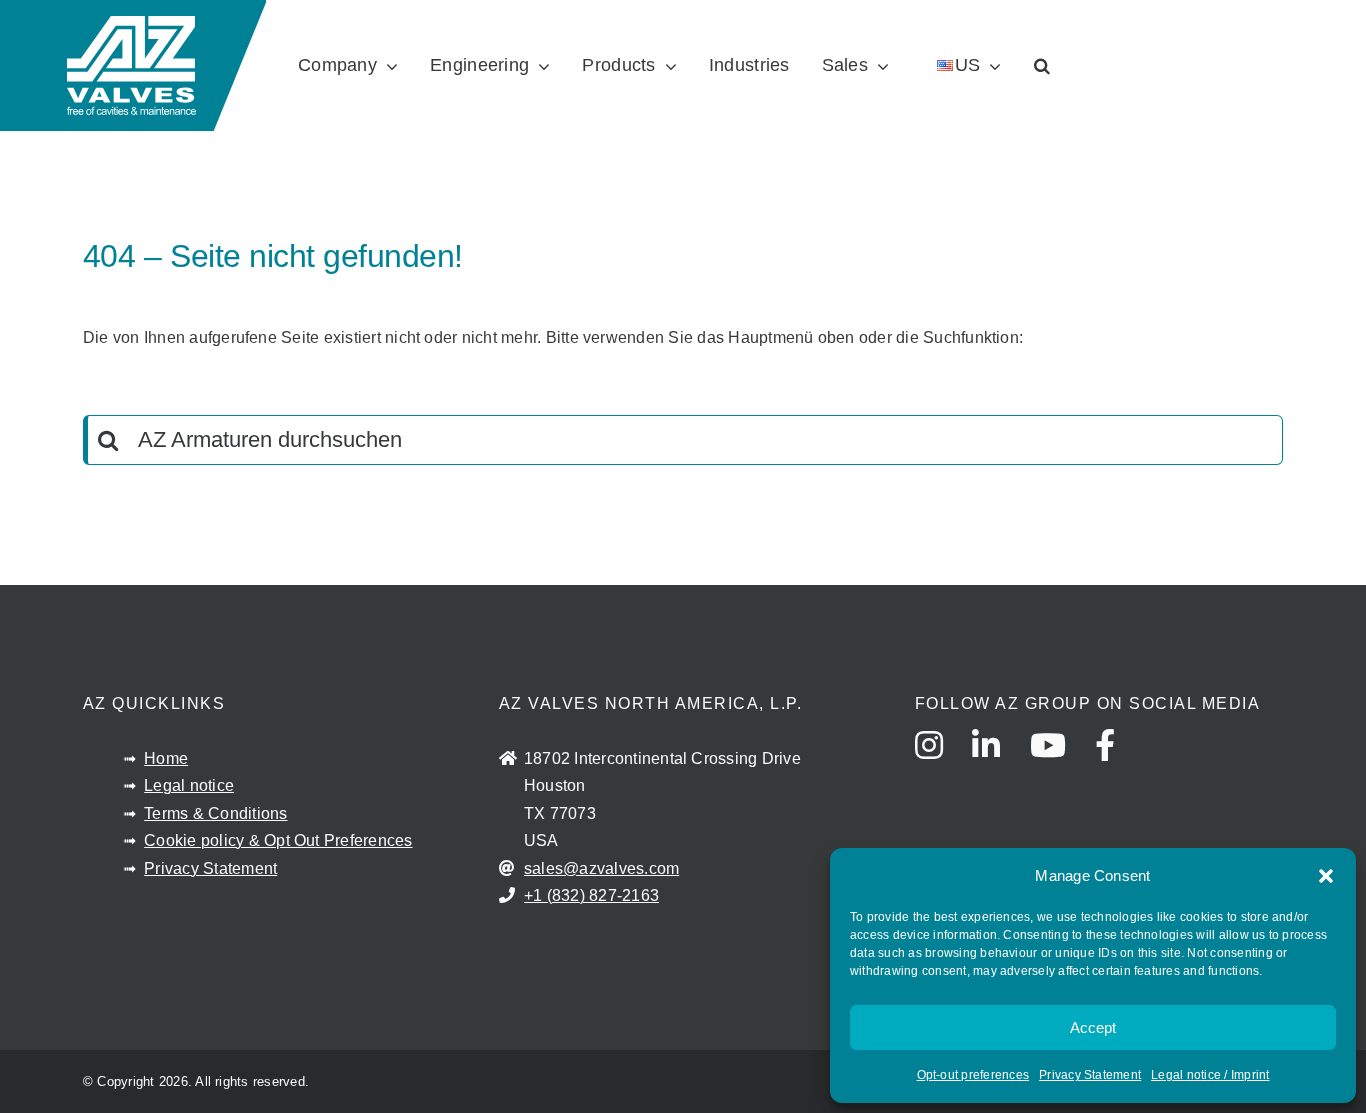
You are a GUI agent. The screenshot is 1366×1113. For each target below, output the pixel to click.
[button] (1326, 876)
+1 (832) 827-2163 (591, 895)
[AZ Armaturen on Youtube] (1060, 764)
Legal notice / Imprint (1210, 1075)
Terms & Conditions (215, 813)
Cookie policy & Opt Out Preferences (278, 840)
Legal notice (189, 785)
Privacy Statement (1090, 1075)
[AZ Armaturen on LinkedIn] (998, 764)
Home (166, 758)
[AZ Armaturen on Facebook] (1117, 764)
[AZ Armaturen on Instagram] (941, 764)
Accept (1093, 1027)
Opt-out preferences (973, 1075)
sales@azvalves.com (601, 868)
